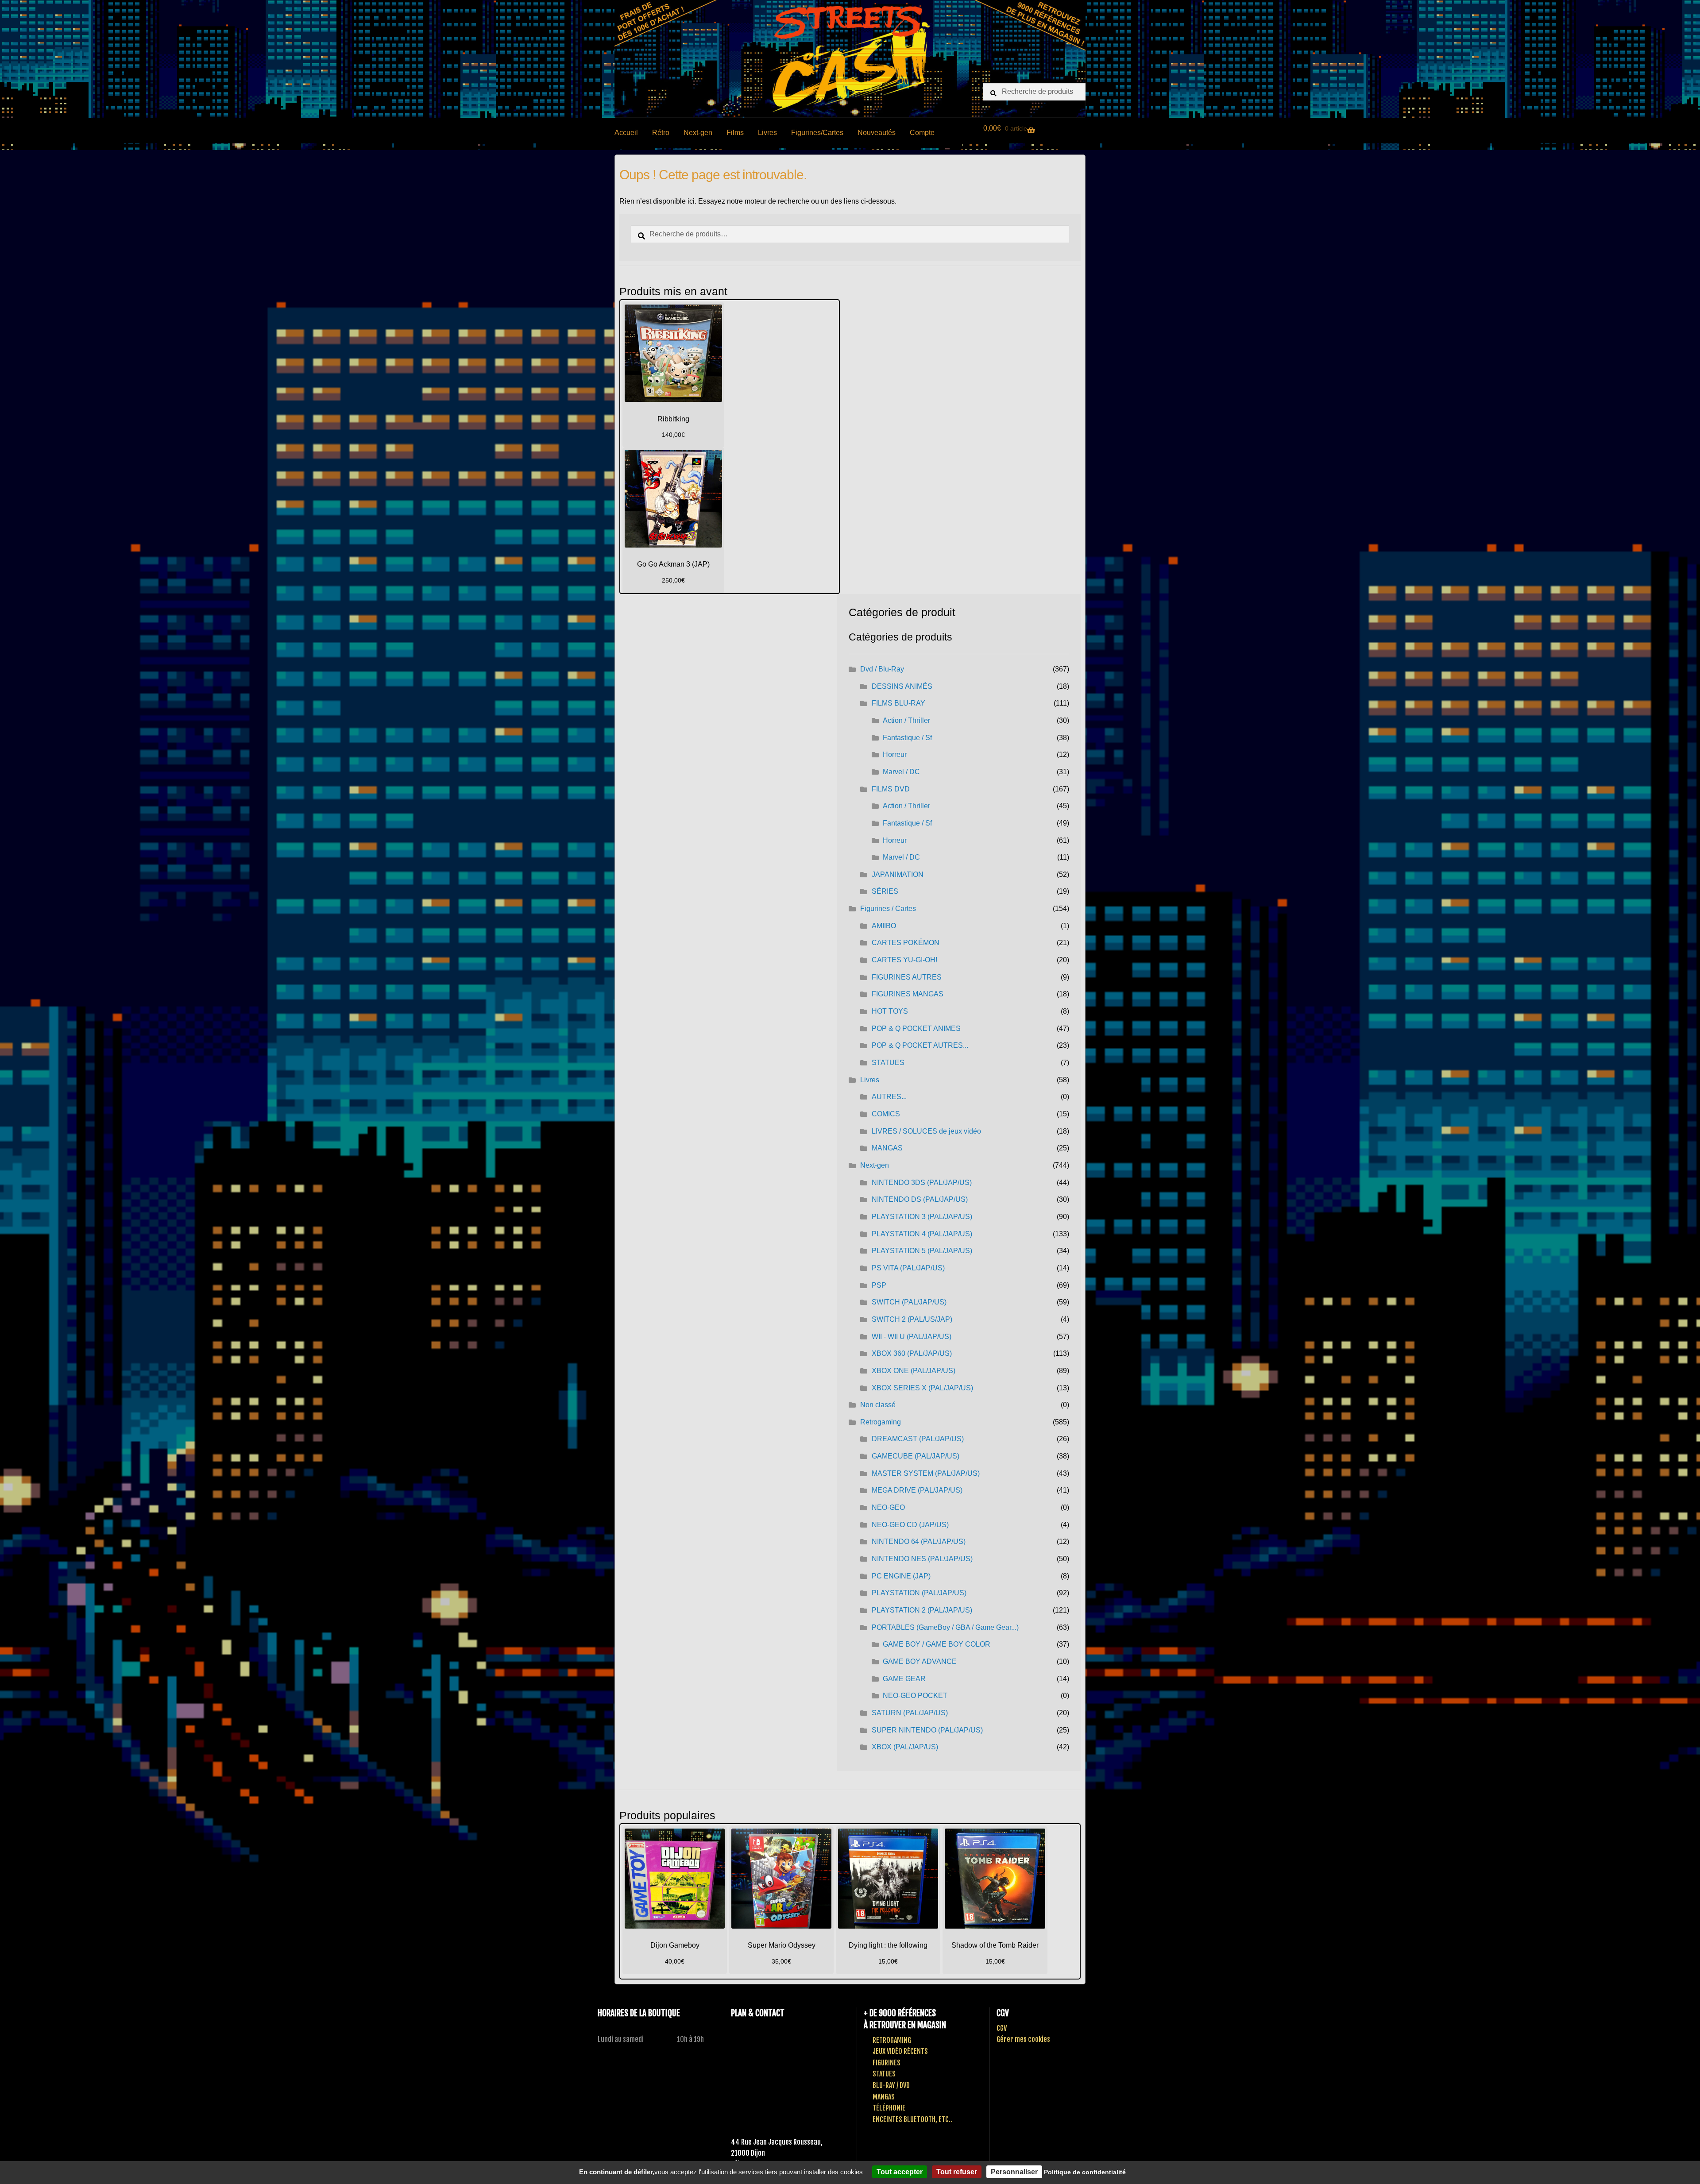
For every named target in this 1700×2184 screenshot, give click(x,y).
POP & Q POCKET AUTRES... (920, 1045)
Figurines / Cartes (888, 909)
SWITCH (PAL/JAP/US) (909, 1302)
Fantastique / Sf (907, 738)
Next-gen (698, 133)
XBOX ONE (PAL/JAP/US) (914, 1371)
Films (735, 133)
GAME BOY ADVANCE (920, 1661)
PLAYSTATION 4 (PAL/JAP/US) (922, 1234)
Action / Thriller (906, 720)
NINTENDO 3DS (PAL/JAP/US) (922, 1183)
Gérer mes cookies (1023, 2039)
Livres (767, 133)
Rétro (661, 133)
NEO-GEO (888, 1507)
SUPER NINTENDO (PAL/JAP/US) (927, 1730)
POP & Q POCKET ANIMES (916, 1028)
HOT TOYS (890, 1011)
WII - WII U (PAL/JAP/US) (912, 1337)
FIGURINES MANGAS (908, 994)
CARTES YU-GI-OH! (904, 960)
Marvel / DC (901, 772)
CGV (1002, 2028)
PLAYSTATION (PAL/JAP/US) (919, 1593)
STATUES (888, 1063)
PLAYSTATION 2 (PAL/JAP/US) (922, 1610)
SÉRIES (885, 891)
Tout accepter (900, 2172)
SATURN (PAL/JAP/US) (910, 1713)
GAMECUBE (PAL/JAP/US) (916, 1456)
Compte (922, 133)
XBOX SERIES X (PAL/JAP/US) (922, 1388)
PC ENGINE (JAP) (901, 1576)
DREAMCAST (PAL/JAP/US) (918, 1439)
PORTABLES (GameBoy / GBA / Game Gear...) (945, 1627)
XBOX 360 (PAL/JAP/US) (912, 1353)
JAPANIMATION (898, 874)
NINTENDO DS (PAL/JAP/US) (920, 1199)
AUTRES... (889, 1097)
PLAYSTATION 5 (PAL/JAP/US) (922, 1251)
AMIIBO (884, 926)
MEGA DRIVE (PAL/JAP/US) (917, 1490)
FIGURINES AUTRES (907, 977)
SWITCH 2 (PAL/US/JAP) (912, 1319)
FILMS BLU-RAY (898, 703)
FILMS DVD (891, 789)
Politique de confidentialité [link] (1085, 2172)
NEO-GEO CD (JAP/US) (910, 1525)
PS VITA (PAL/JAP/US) (908, 1268)
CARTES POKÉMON (906, 943)
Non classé (878, 1405)
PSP (879, 1285)
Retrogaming (881, 1422)
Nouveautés (877, 133)
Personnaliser (1014, 2172)
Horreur (895, 754)
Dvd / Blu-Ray (882, 669)
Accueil (626, 133)
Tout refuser (957, 2172)
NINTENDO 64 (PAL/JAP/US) (919, 1542)
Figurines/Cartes (817, 133)
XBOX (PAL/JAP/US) (905, 1747)
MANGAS (887, 1148)
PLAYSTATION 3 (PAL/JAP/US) (922, 1217)
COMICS (886, 1114)
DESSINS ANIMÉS (902, 686)
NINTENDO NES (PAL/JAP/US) (922, 1559)
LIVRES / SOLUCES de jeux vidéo (926, 1131)
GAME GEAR (904, 1679)
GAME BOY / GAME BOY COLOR (937, 1644)
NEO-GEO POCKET (915, 1696)
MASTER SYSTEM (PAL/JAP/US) (926, 1473)
